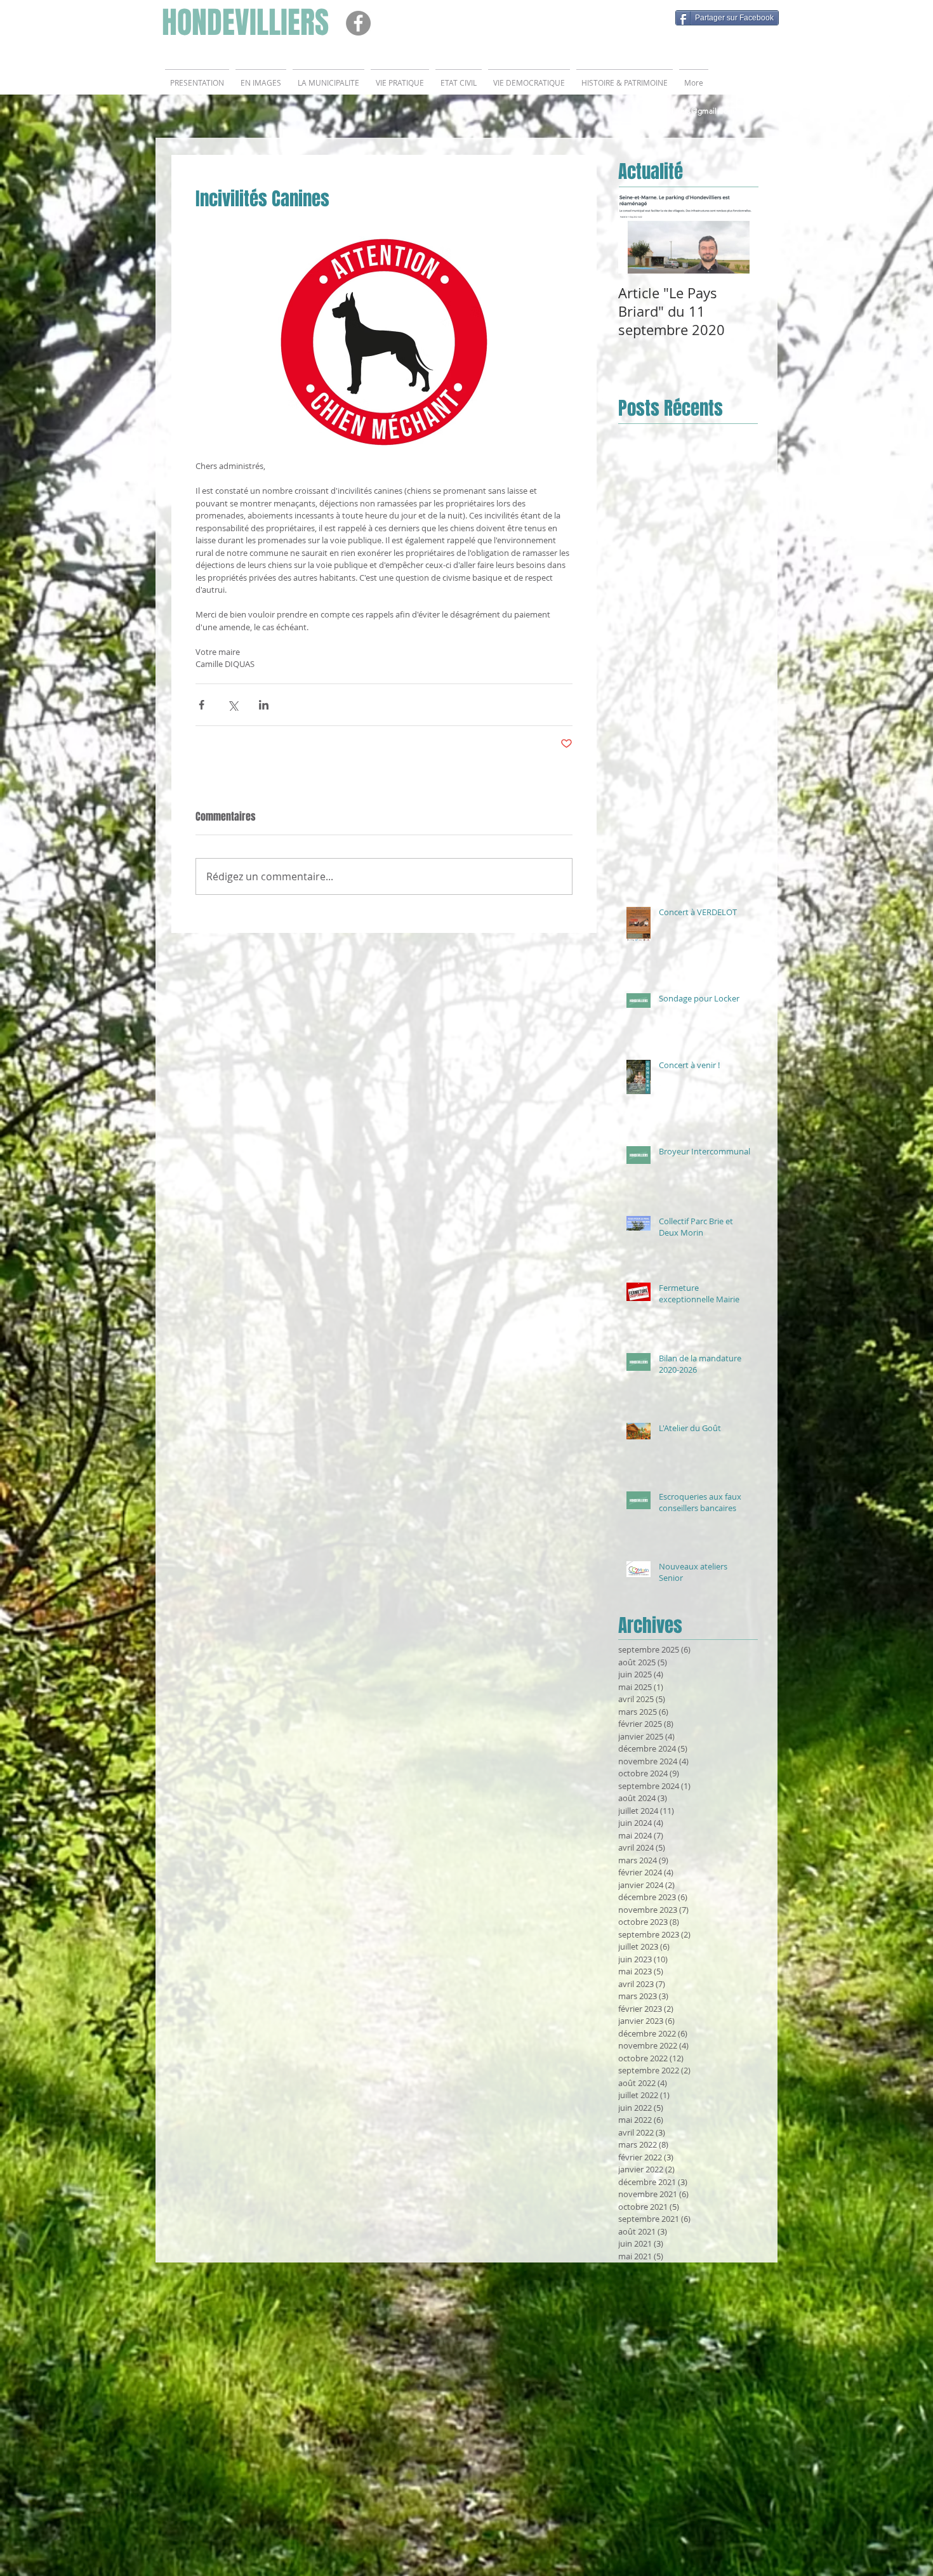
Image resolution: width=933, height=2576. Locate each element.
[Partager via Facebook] (202, 705)
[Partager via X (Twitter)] (233, 705)
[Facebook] (358, 23)
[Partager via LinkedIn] (264, 705)
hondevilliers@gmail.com (689, 111)
